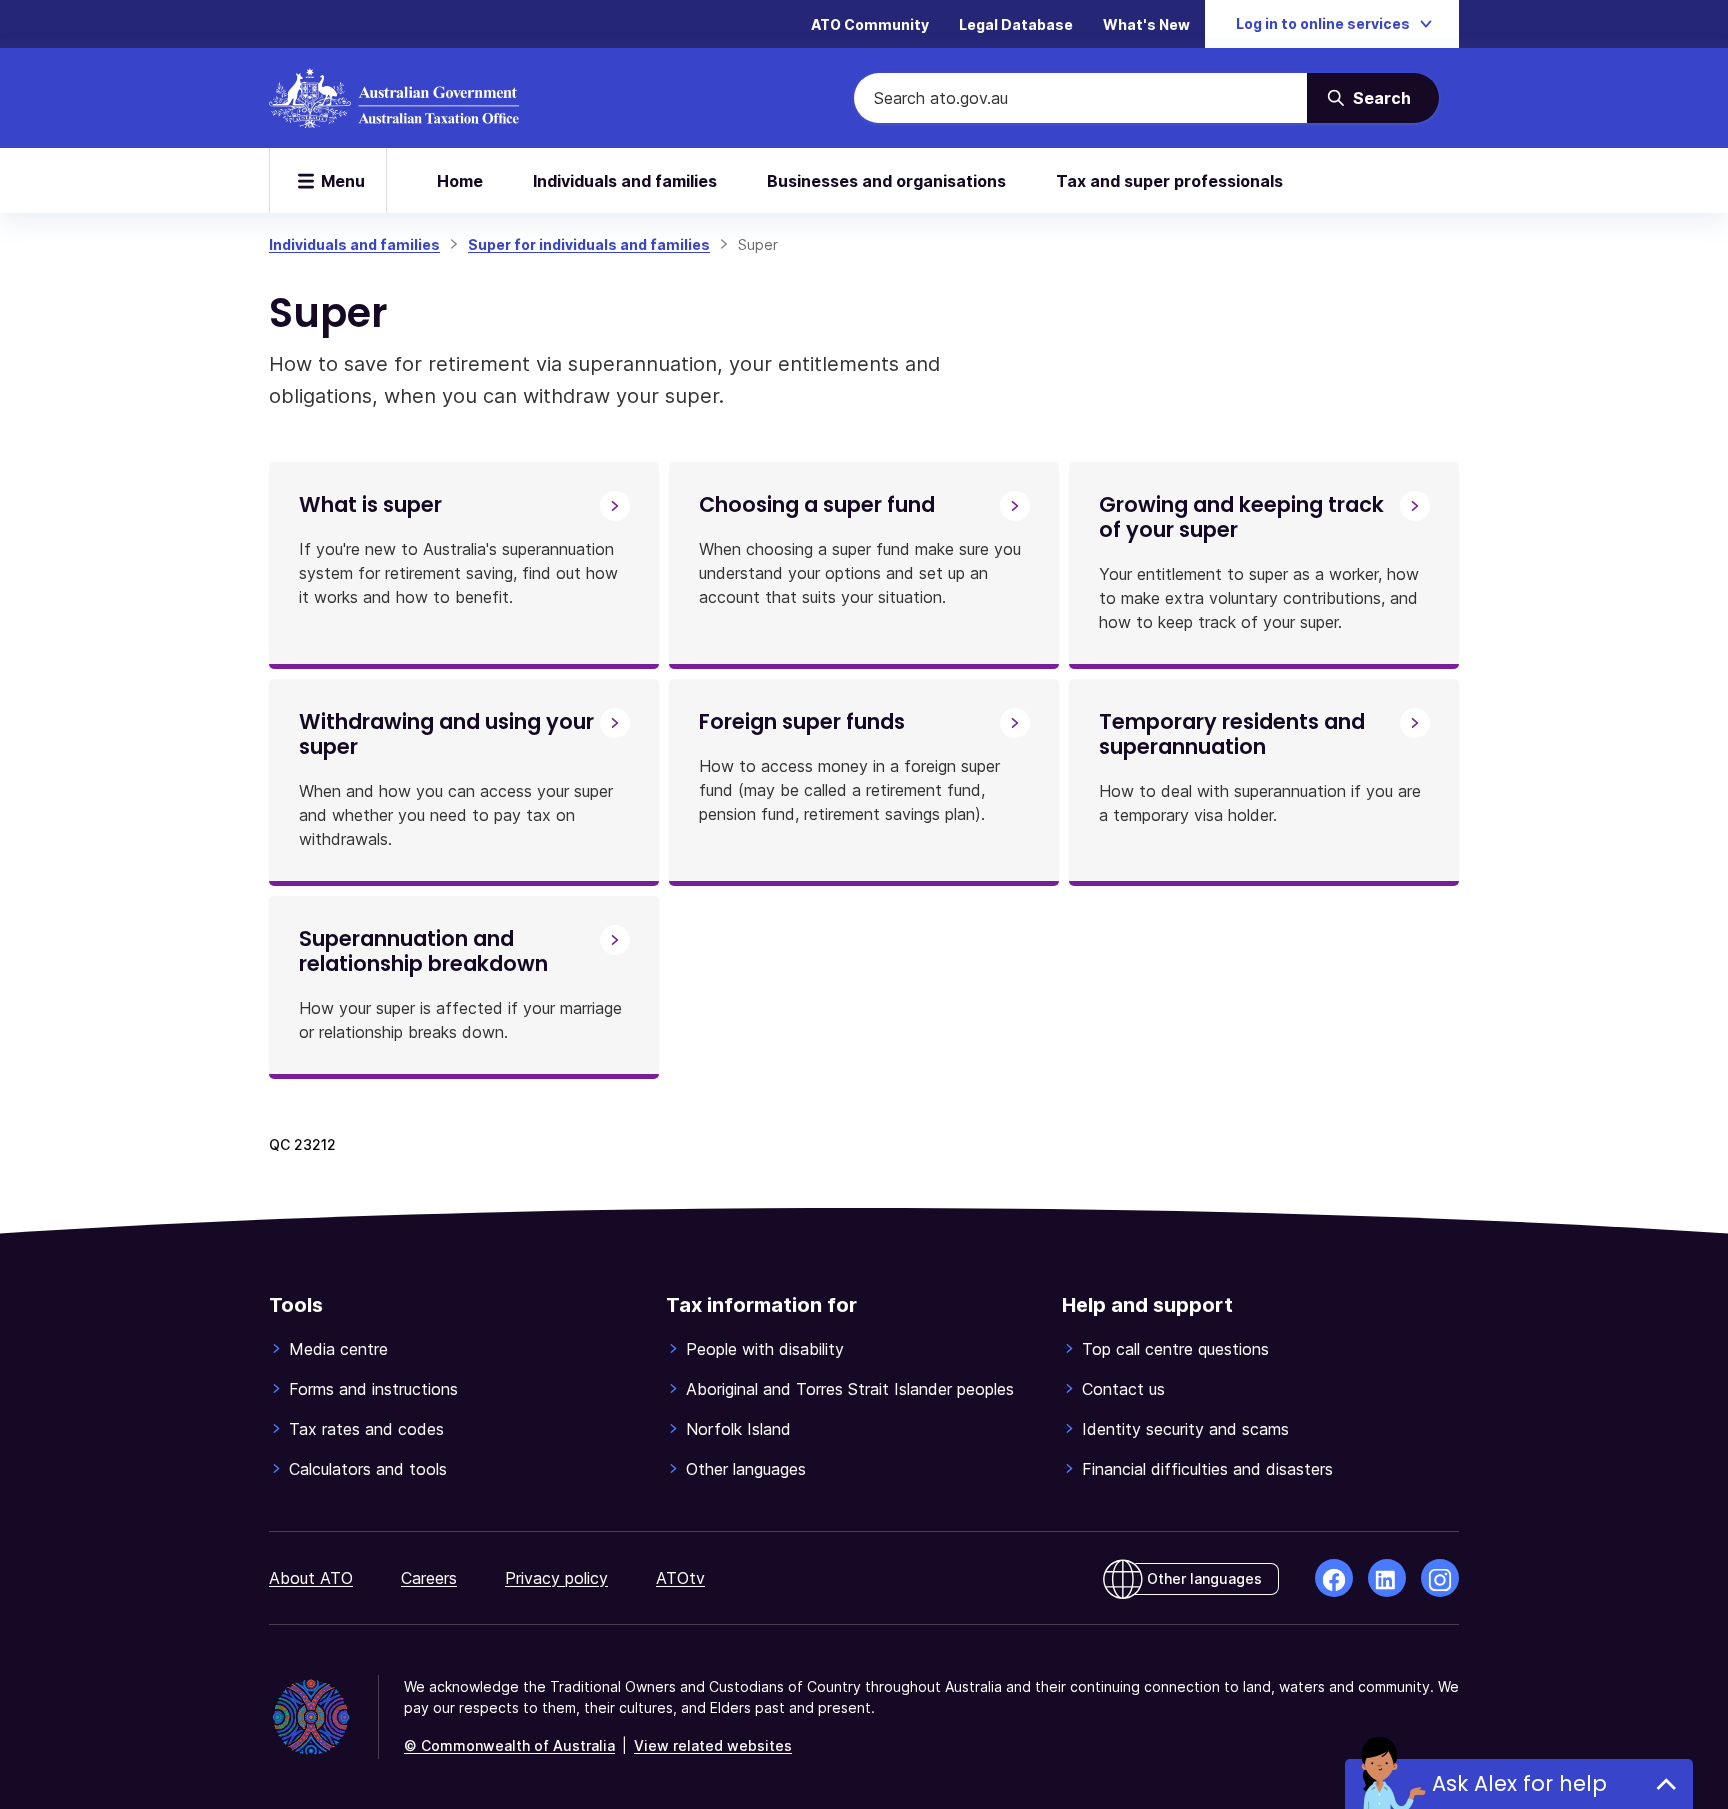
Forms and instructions (373, 1389)
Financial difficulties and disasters (1207, 1469)
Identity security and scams (1185, 1429)
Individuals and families (625, 181)
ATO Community (870, 24)
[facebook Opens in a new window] (1334, 1578)
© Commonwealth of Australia (509, 1745)
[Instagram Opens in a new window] (1440, 1578)
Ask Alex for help (1519, 1783)
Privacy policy (556, 1578)
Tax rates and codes (366, 1429)
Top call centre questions (1175, 1349)
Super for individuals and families (589, 244)
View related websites (713, 1745)
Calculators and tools (368, 1469)
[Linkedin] (1387, 1578)
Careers (429, 1578)
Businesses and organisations (886, 181)
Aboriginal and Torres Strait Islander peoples (850, 1389)
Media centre (338, 1349)
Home (460, 181)
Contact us (1123, 1389)
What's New (1146, 24)
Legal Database (1016, 24)
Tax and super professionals (1169, 181)
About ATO (311, 1578)
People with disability (765, 1349)
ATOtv (680, 1578)
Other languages (746, 1469)
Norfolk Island (738, 1429)
